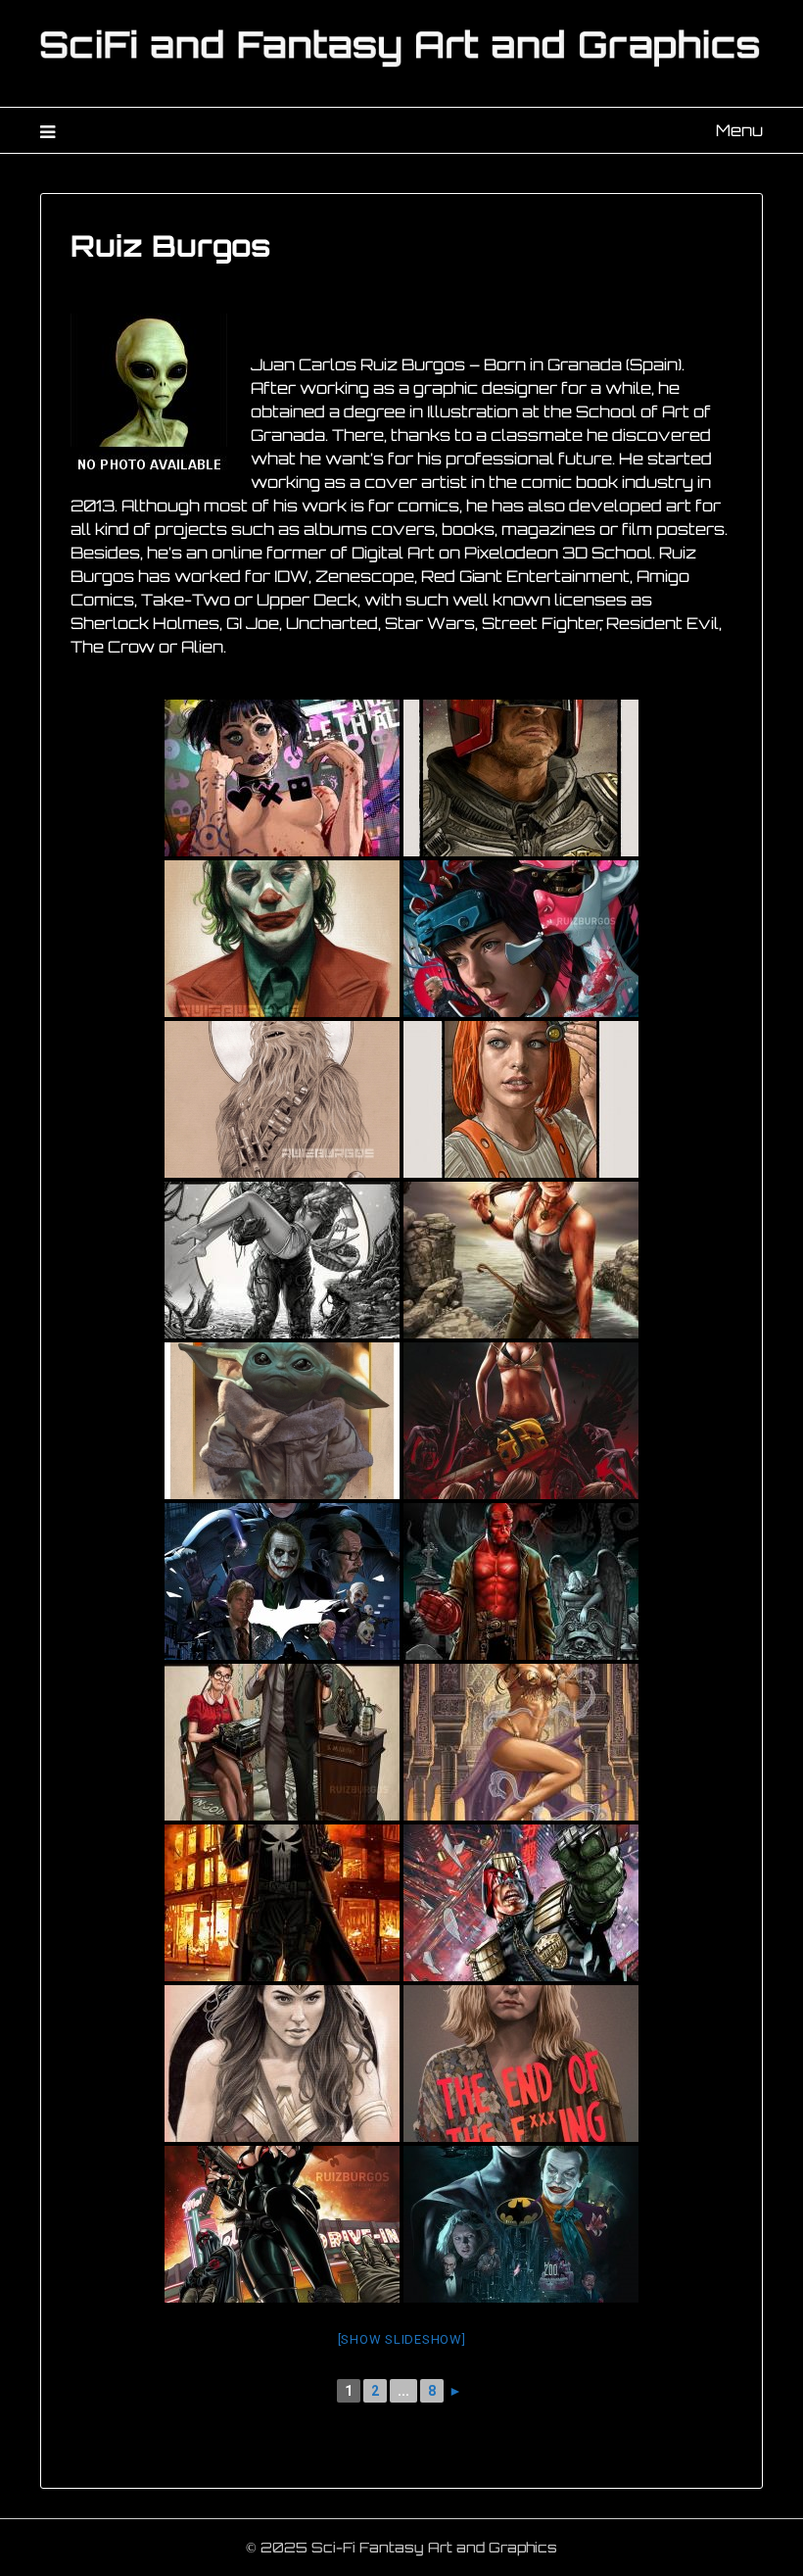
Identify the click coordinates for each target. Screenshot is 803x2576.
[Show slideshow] (402, 2339)
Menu (739, 130)
